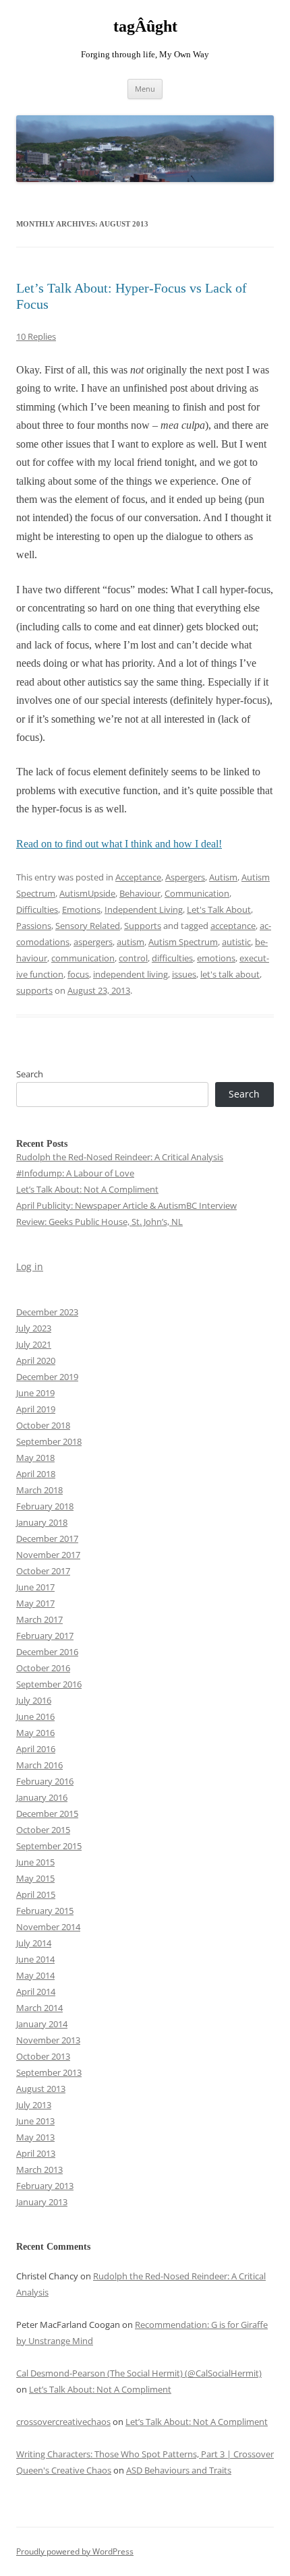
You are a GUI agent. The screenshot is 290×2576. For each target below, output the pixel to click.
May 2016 (35, 1733)
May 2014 (35, 1975)
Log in (30, 1266)
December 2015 (47, 1814)
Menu (145, 89)
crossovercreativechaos (63, 2422)
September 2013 (49, 2072)
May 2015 (35, 1878)
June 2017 (35, 1587)
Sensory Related (88, 926)
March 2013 (39, 2169)
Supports (143, 926)
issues (184, 974)
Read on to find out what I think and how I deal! (119, 844)
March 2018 (39, 1490)
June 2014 (35, 1959)
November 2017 (48, 1555)
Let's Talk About (219, 909)
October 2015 (43, 1830)
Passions (34, 926)
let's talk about (230, 974)
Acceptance (138, 877)
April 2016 (36, 1749)
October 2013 (43, 2056)
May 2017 (35, 1603)
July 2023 (34, 1328)
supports (34, 990)
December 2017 (47, 1538)
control (133, 958)
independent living (130, 974)
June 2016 (35, 1716)
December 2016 (47, 1652)
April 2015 (36, 1894)
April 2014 (36, 1991)
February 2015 (45, 1911)
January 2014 (42, 2024)
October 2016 (43, 1668)
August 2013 (41, 2089)
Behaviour (140, 893)
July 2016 (34, 1700)
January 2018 (42, 1522)
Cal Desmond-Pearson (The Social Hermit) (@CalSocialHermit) (139, 2373)
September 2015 (49, 1846)
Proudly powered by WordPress (75, 2551)
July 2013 (34, 2105)
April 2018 (36, 1474)
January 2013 (42, 2202)
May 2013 (35, 2137)
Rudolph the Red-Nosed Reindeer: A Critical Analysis (120, 1157)
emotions (216, 958)
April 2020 (36, 1360)
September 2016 (49, 1684)
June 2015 (35, 1862)
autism (130, 942)
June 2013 (35, 2121)
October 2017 (43, 1571)
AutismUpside (87, 893)
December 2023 (47, 1312)
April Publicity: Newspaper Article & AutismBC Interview (126, 1205)
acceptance (233, 926)
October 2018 (43, 1425)
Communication (197, 893)
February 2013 (45, 2186)
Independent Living (144, 909)
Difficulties (37, 909)
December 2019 (47, 1377)
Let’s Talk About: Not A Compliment (87, 1189)
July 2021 (34, 1344)
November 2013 (48, 2040)
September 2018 (49, 1441)
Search (30, 1074)
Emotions (81, 909)
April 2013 (36, 2153)
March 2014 (39, 2008)
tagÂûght (145, 26)
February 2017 (45, 1636)
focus (78, 974)
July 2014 (34, 1943)
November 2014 (48, 1927)
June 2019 (35, 1393)
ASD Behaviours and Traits (179, 2470)
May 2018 (35, 1458)
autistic (236, 942)
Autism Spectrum (183, 942)
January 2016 (42, 1797)
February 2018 (45, 1506)
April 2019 (36, 1409)
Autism (223, 877)
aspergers (93, 942)
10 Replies (36, 336)
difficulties (172, 958)
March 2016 (39, 1765)
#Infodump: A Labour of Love (75, 1173)
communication (83, 958)
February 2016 (45, 1781)
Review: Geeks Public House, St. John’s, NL (99, 1222)
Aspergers (185, 877)
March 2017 (39, 1619)
